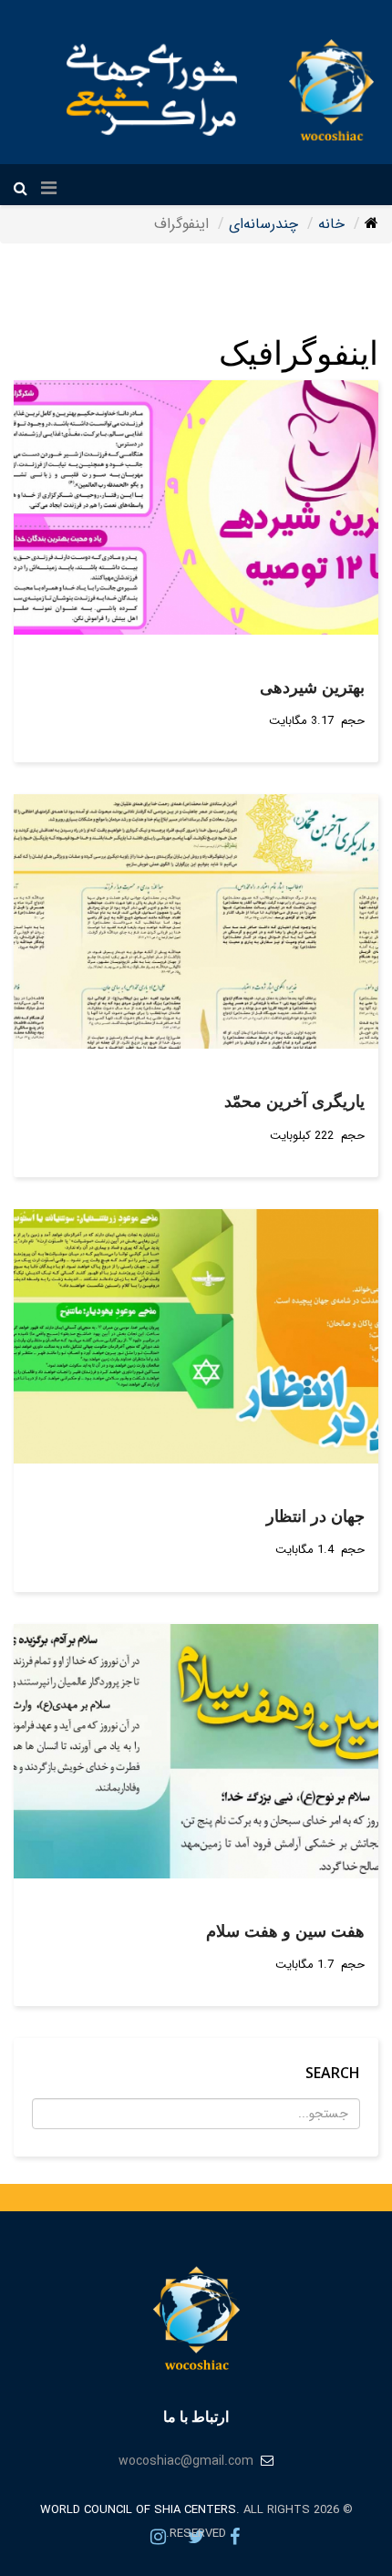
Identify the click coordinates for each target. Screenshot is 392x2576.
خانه (331, 224)
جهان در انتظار (315, 1516)
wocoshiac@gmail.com (186, 2461)
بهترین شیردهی (312, 687)
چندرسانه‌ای (263, 224)
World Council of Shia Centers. (140, 2510)
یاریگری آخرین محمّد (294, 1101)
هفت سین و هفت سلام (285, 1930)
